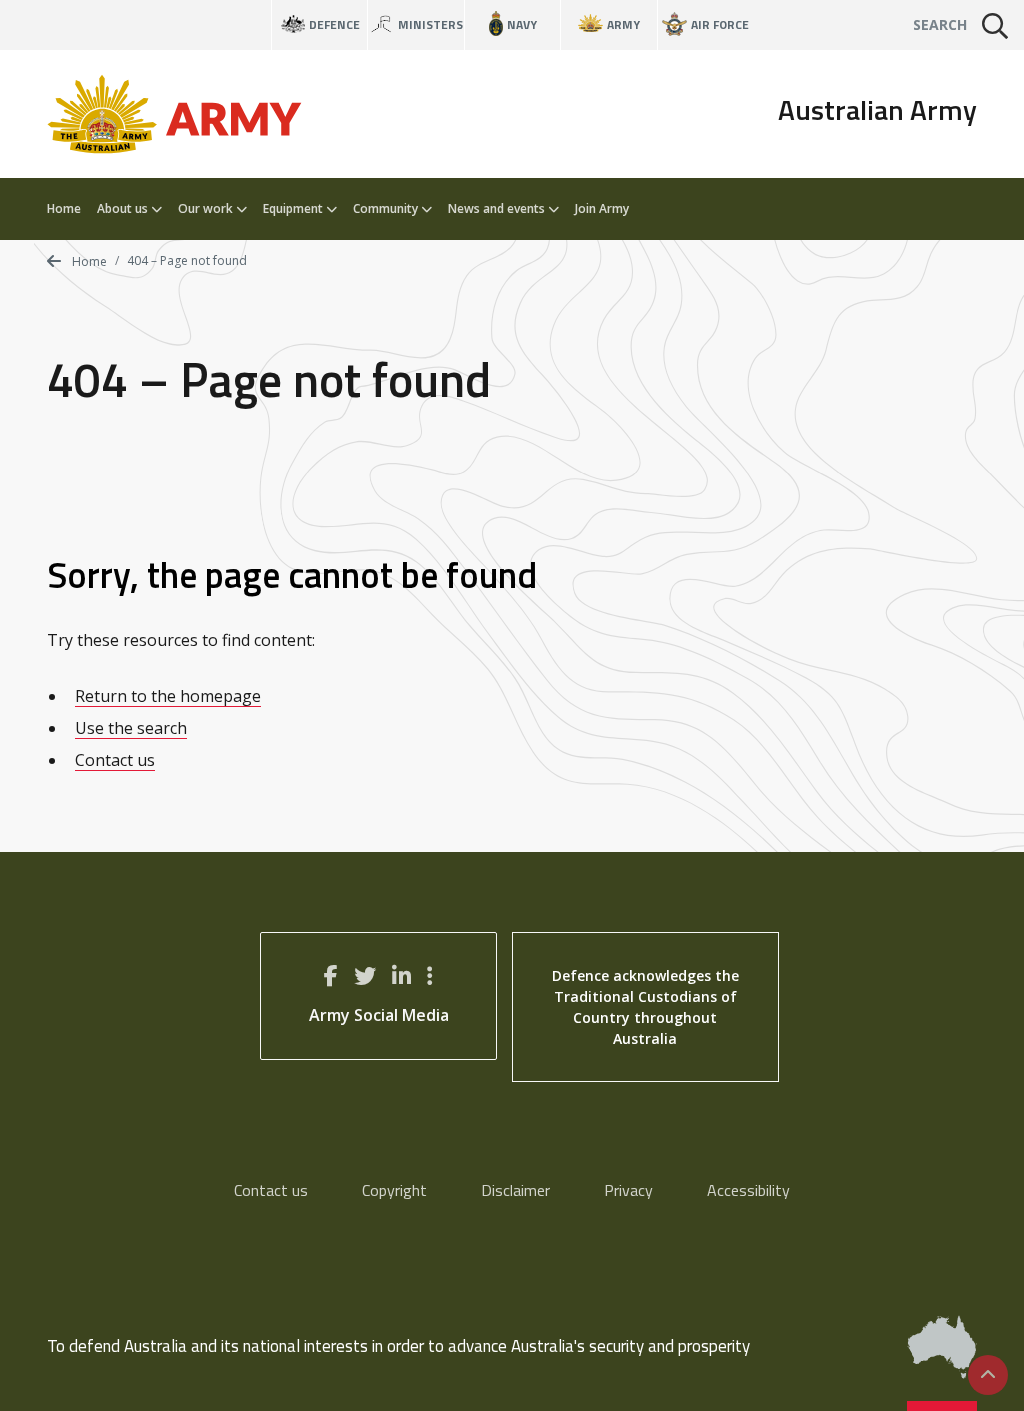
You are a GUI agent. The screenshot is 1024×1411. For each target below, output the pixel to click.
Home (64, 208)
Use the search (131, 728)
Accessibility (748, 1190)
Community (387, 208)
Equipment (294, 208)
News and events (498, 208)
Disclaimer (515, 1190)
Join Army (602, 208)
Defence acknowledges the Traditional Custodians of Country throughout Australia (645, 1007)
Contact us (115, 760)
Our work (207, 208)
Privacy (628, 1190)
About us (124, 208)
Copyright (394, 1190)
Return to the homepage (168, 696)
